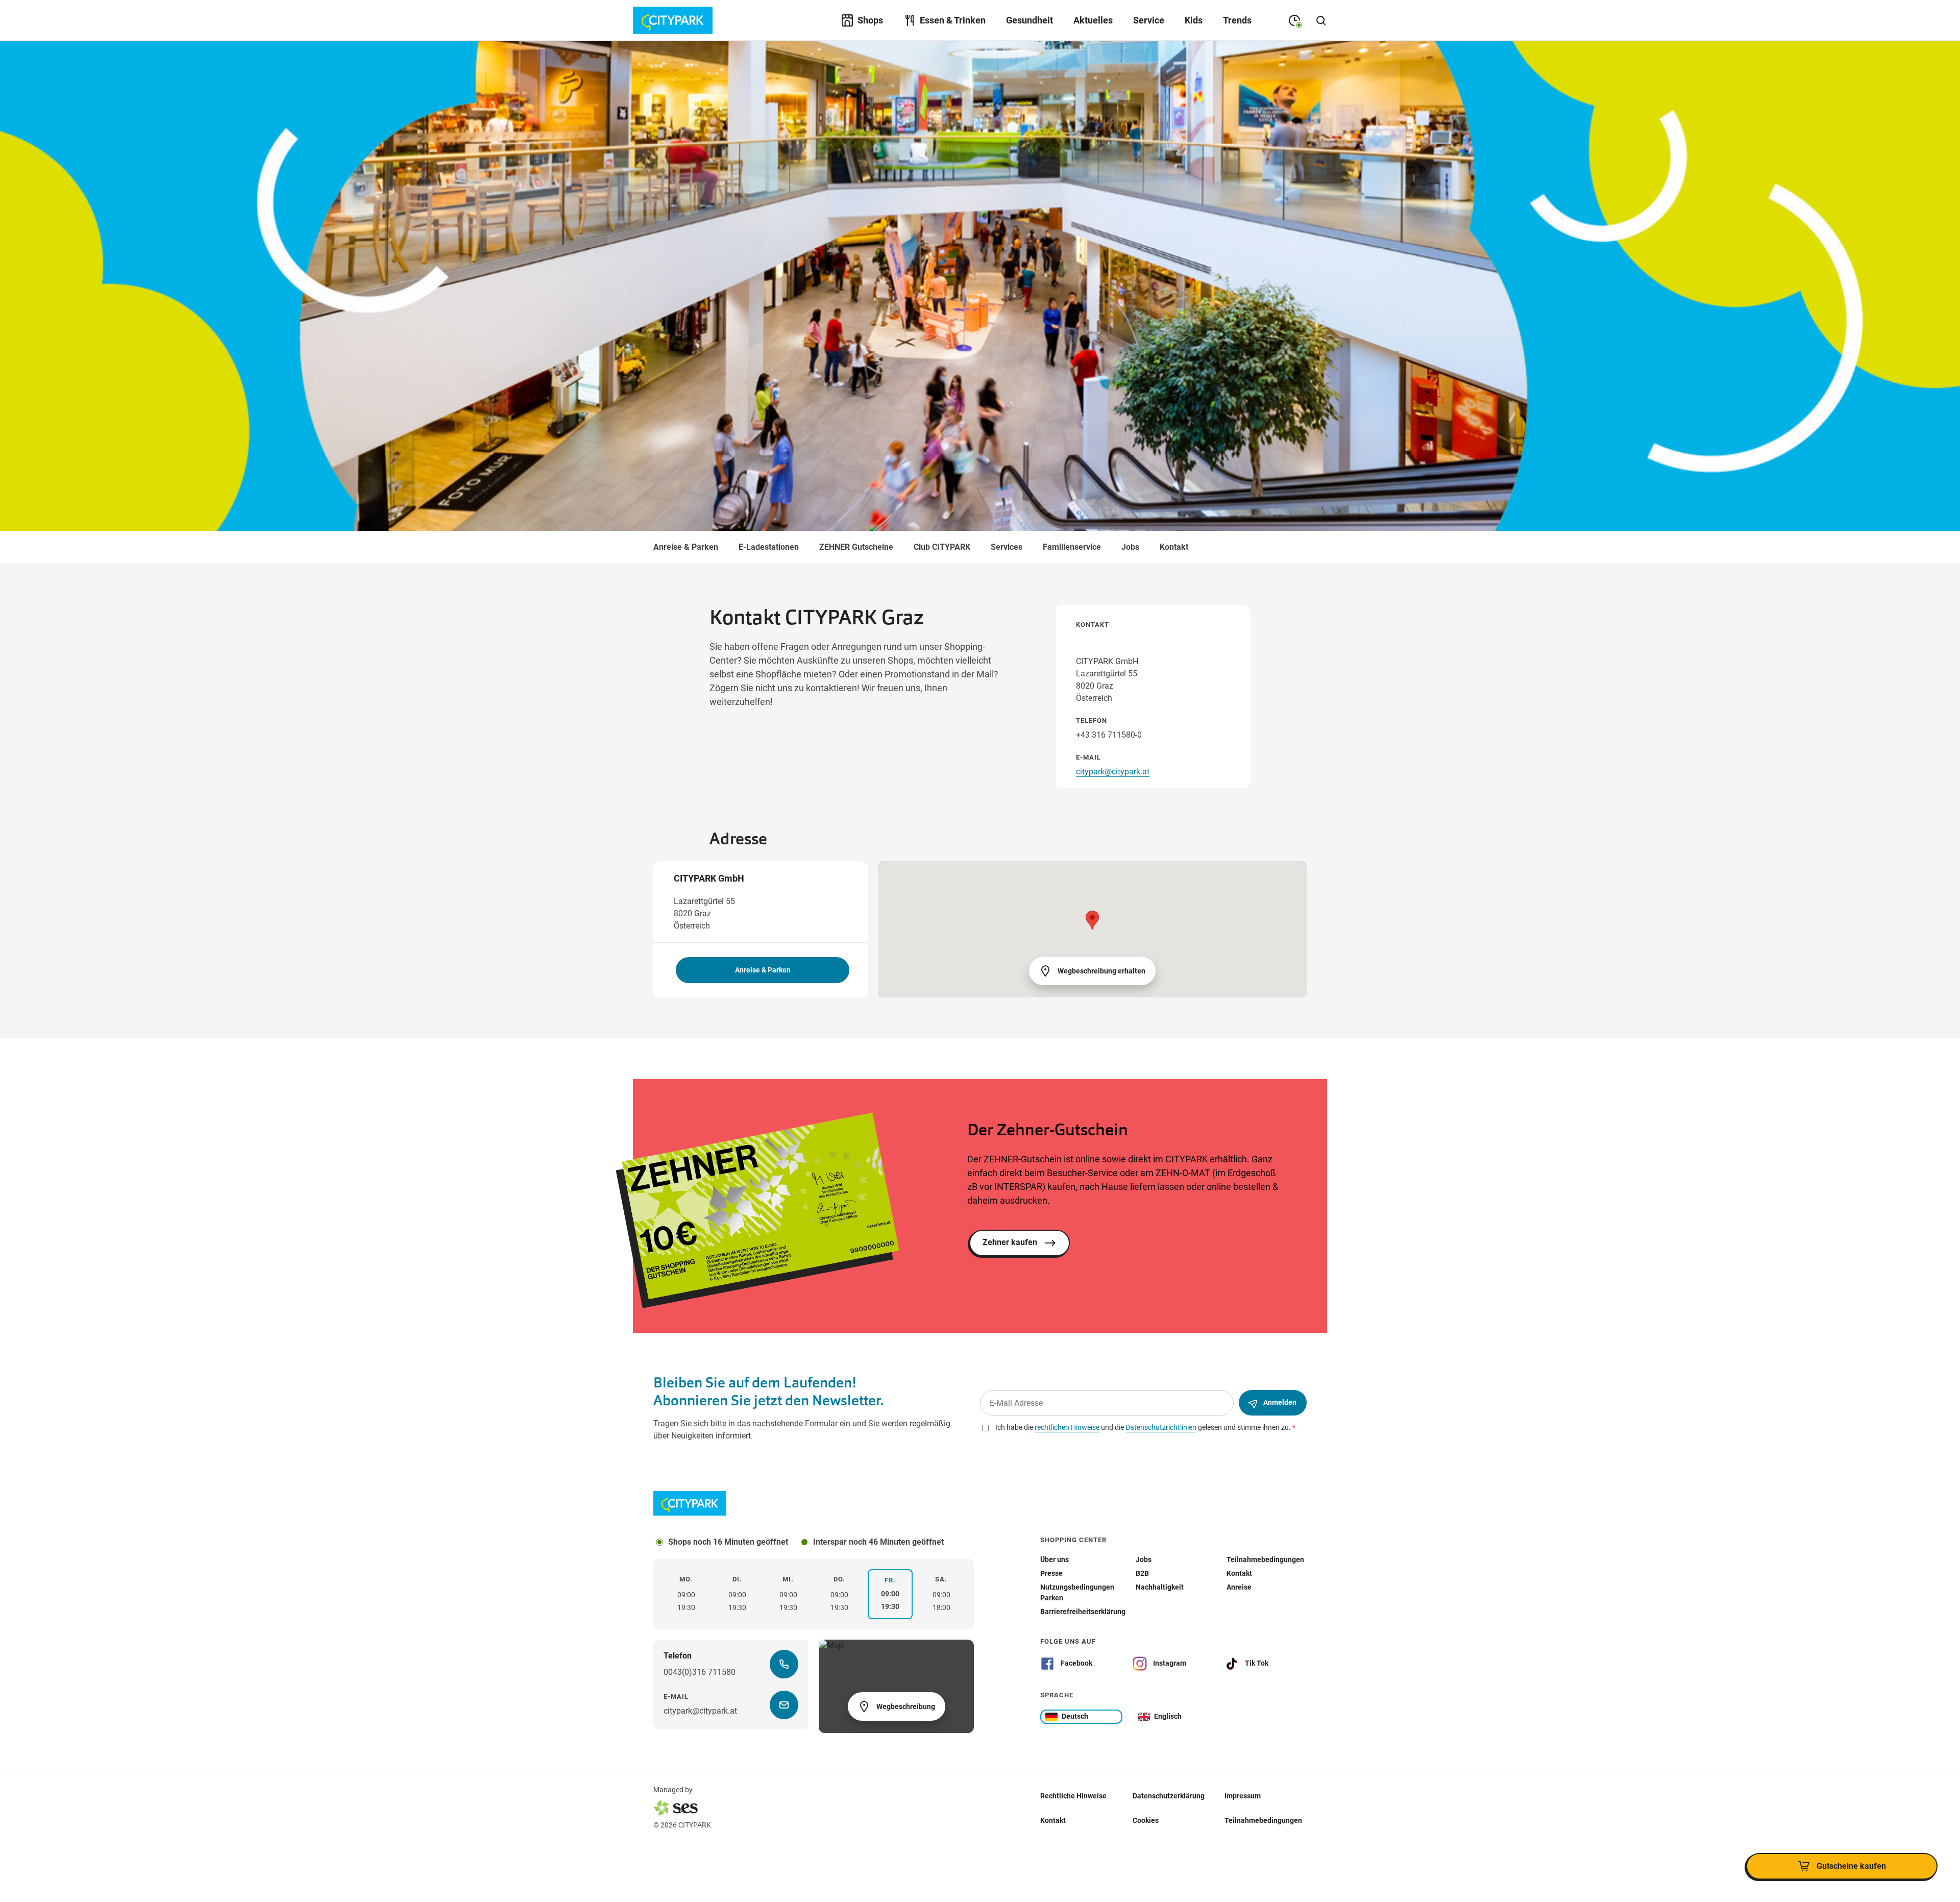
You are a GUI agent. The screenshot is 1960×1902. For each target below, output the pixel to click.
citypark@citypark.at (1113, 772)
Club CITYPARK (942, 547)
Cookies (1146, 1820)
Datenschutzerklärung (1169, 1795)
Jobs (1130, 547)
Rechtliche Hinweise (1073, 1795)
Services (1007, 547)
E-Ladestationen (769, 547)
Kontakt (1174, 547)
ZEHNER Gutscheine (856, 547)
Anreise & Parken (686, 547)
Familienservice (1072, 547)
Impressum (1243, 1795)
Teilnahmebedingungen (1263, 1820)
